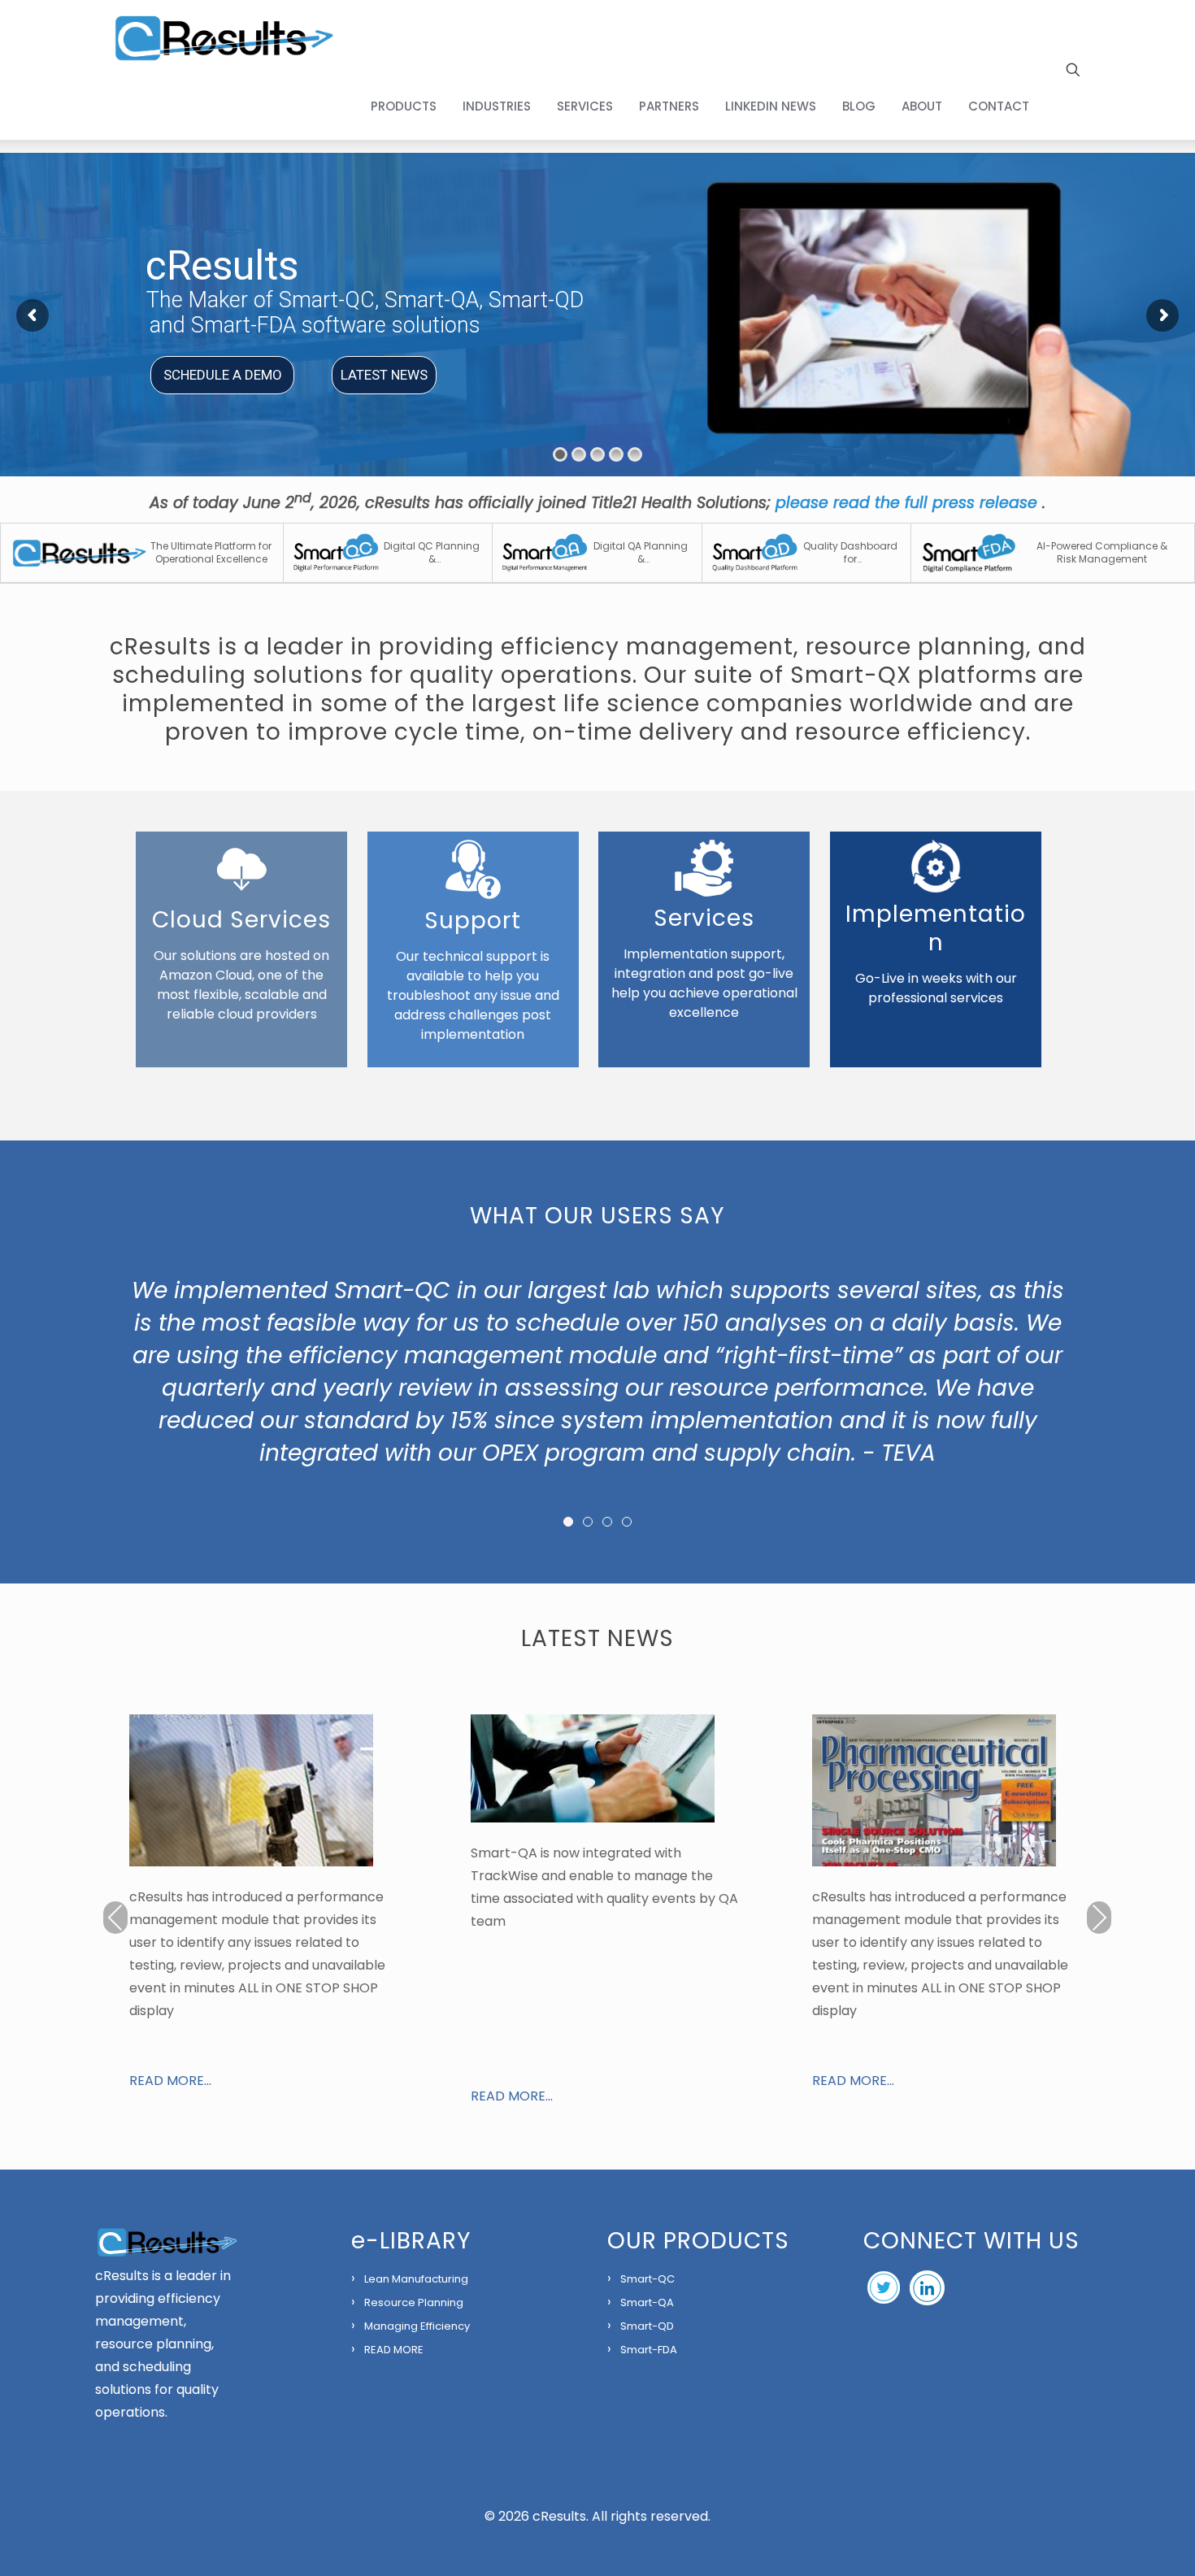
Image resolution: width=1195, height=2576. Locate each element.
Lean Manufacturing (416, 2279)
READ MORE (394, 2350)
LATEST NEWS (384, 375)
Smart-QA (647, 2302)
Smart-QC (647, 2279)
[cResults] (223, 37)
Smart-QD (647, 2326)
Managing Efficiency (417, 2326)
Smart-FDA (649, 2350)
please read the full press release (909, 503)
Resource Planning (414, 2302)
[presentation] (115, 1918)
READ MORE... (170, 2081)
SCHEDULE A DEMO (223, 375)
